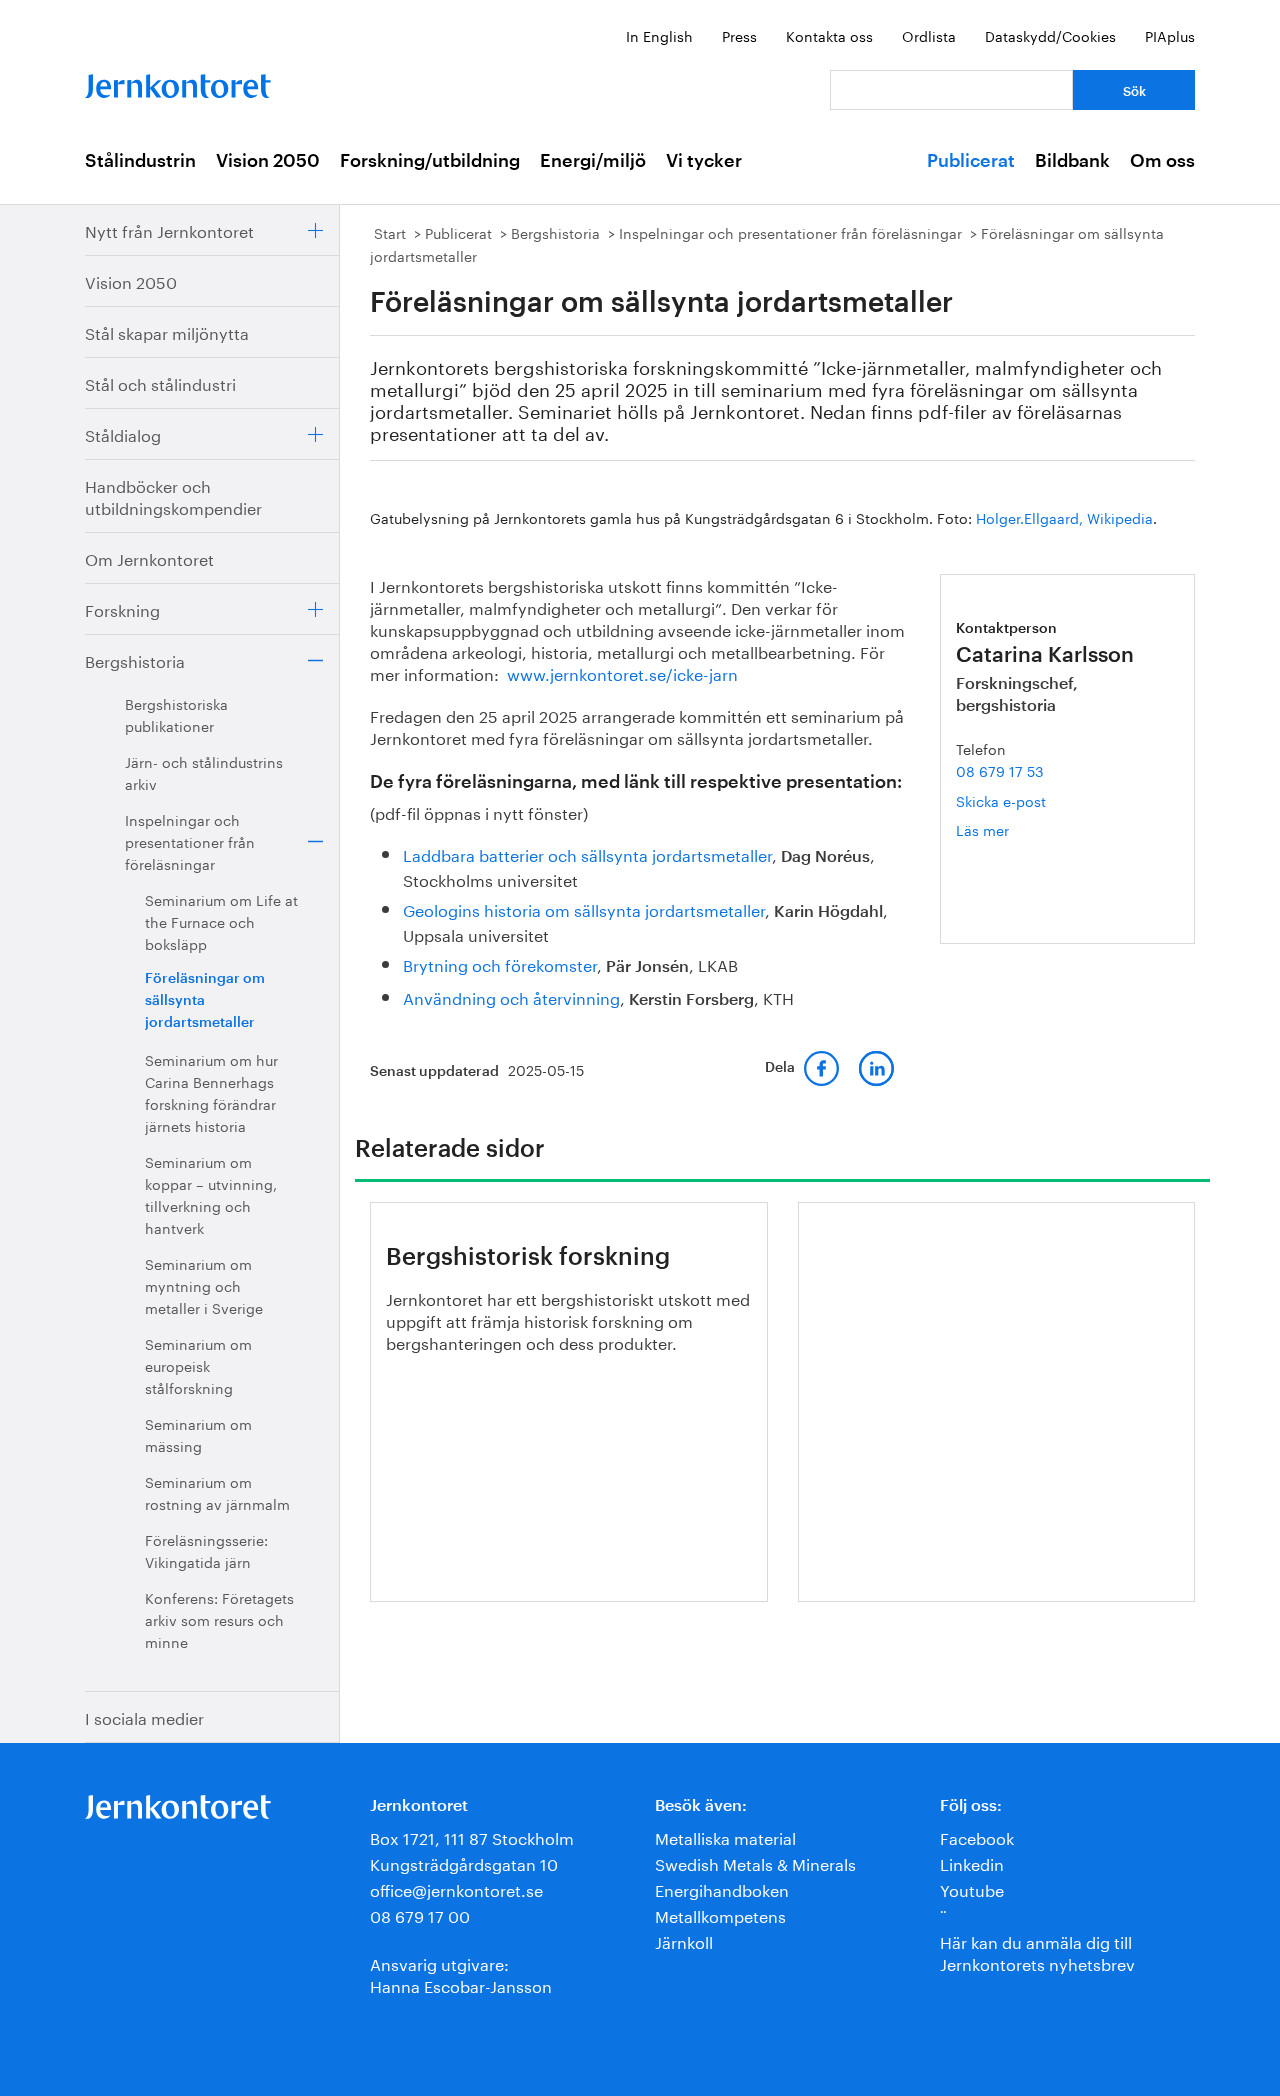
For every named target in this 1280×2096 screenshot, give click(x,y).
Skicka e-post (1001, 800)
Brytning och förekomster (500, 963)
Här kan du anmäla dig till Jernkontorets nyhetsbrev (1037, 1951)
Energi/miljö (593, 161)
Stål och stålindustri (160, 382)
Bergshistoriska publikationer (176, 714)
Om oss (1162, 161)
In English (659, 35)
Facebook (977, 1836)
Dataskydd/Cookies (1050, 35)
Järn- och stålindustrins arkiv (204, 772)
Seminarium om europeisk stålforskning (198, 1365)
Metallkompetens (720, 1914)
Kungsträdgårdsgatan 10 (464, 1862)
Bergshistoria (135, 659)
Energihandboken (722, 1888)
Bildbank (1072, 161)
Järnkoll (684, 1940)
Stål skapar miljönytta (167, 331)
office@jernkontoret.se (456, 1888)
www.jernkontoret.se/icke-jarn (622, 672)
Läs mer (1011, 829)
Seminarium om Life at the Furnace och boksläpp (221, 921)
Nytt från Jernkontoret (169, 229)
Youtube (972, 1888)
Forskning (122, 608)
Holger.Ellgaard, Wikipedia (1064, 517)
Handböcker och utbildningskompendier (173, 495)
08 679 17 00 (420, 1914)
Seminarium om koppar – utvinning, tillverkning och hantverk (211, 1194)
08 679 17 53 (1000, 770)
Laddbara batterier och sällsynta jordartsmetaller (587, 853)
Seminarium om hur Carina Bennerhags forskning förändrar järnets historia (211, 1092)
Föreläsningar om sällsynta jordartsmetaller (205, 1001)
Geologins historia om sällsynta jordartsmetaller (584, 908)
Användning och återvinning (511, 996)
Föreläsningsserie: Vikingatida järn (206, 1550)
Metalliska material (725, 1836)
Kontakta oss (829, 35)
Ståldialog (123, 433)
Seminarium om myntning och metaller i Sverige (204, 1285)
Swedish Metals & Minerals (755, 1862)
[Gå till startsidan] (178, 81)
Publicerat (971, 161)
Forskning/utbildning (430, 161)
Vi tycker (704, 161)
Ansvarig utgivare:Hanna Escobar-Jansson (461, 1973)
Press (739, 35)
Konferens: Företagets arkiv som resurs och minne (219, 1619)
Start (390, 232)
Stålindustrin (140, 161)
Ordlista (929, 35)
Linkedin (972, 1862)
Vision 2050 (268, 161)
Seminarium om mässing (198, 1434)
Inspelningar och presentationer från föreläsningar (190, 841)
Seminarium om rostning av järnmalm (217, 1492)
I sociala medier (144, 1716)
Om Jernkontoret (149, 557)
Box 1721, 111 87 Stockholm (472, 1836)
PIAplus (1170, 35)
